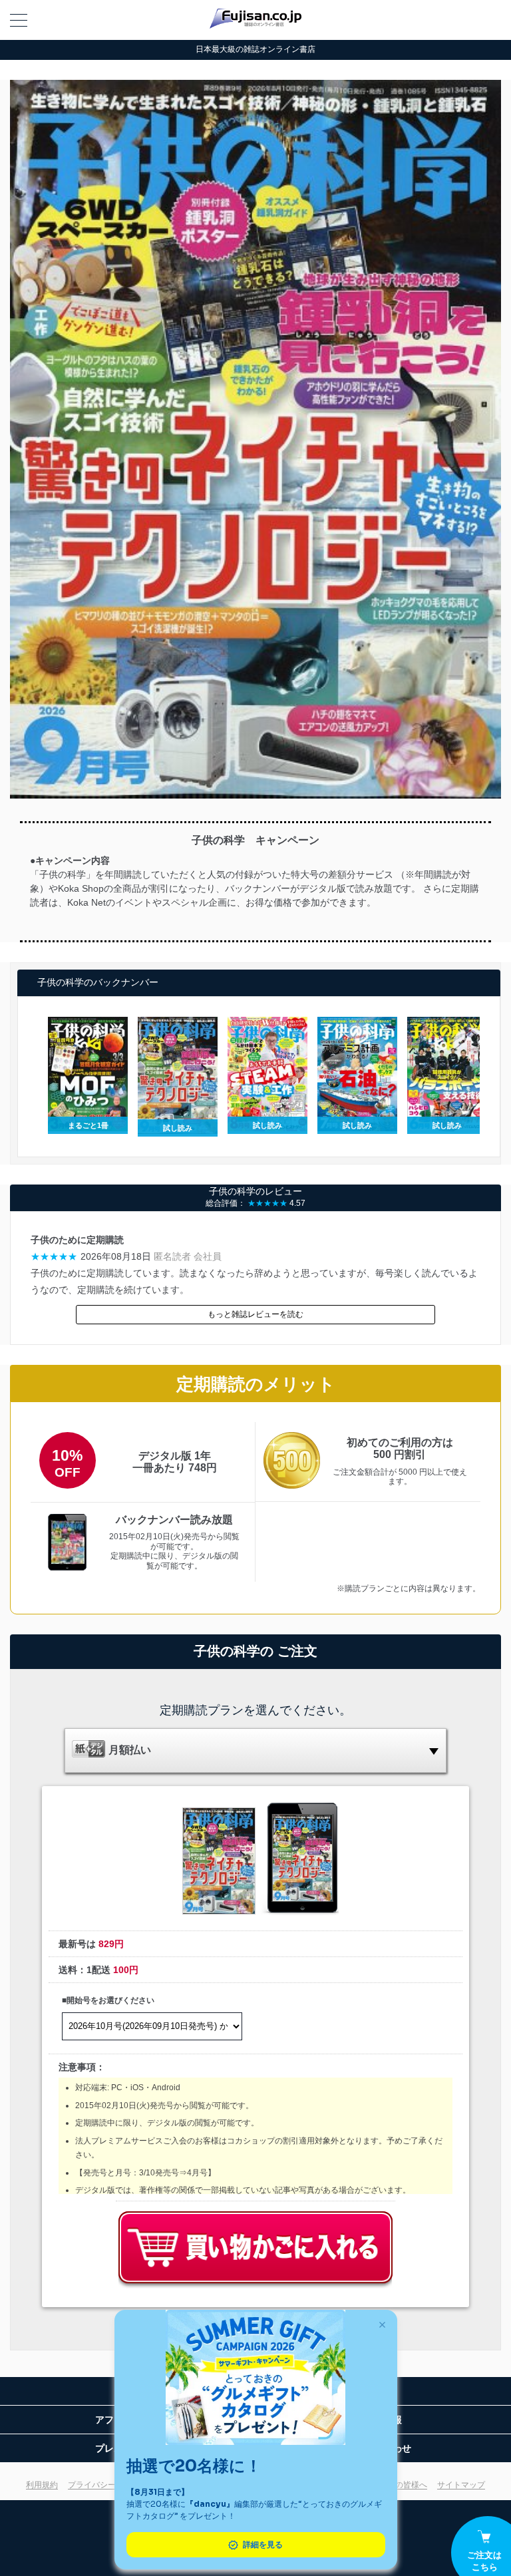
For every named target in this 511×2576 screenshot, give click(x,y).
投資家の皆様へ (399, 2485)
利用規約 (42, 2485)
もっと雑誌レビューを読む (255, 1314)
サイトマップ (461, 2485)
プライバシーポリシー (108, 2485)
